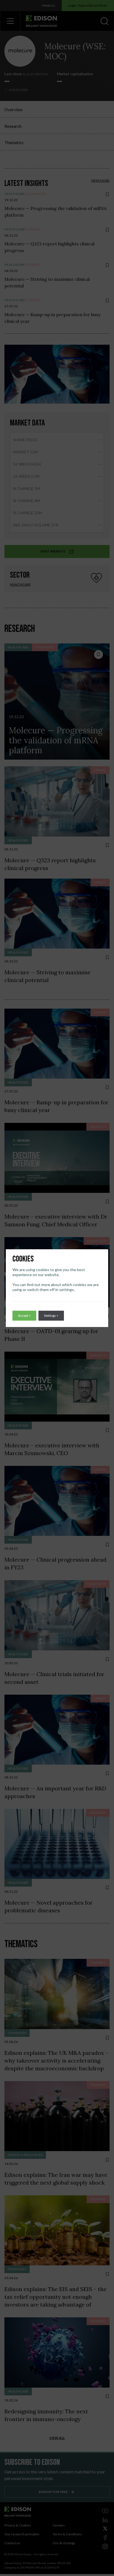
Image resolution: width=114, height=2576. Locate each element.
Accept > (24, 1316)
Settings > (51, 1316)
